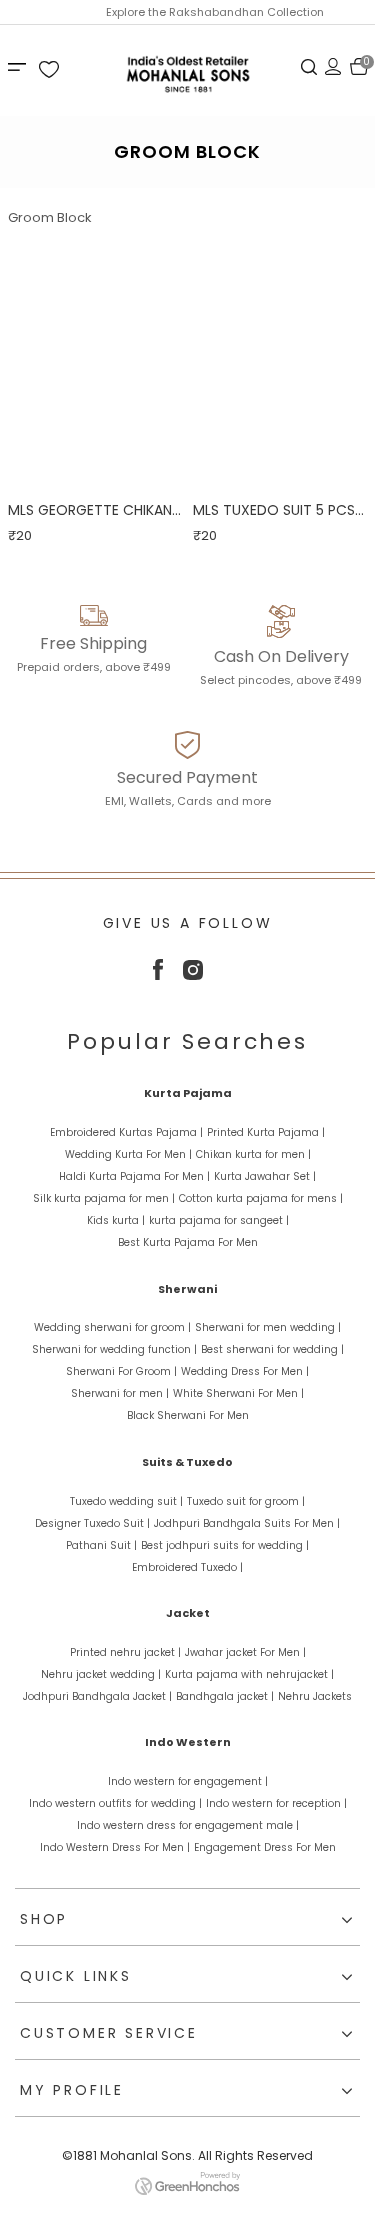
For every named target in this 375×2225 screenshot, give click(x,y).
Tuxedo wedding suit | (126, 1501)
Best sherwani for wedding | (272, 1349)
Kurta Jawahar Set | (265, 1176)
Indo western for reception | (276, 1803)
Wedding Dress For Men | (245, 1371)
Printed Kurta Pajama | (266, 1132)
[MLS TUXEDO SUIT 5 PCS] (280, 358)
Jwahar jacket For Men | (245, 1652)
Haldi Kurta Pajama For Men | (134, 1176)
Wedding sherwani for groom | (112, 1327)
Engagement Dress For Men (265, 1847)
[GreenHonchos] (187, 2190)
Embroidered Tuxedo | (187, 1567)
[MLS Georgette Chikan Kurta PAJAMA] (95, 358)
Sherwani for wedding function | (114, 1349)
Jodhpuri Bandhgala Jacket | (97, 1696)
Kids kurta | (116, 1220)
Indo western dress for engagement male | (188, 1825)
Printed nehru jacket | (125, 1652)
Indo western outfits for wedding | (115, 1803)
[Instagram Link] (193, 975)
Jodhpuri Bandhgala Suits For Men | (247, 1523)
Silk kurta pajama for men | (104, 1198)
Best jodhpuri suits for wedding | (225, 1545)
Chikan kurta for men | (253, 1154)
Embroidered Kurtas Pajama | (126, 1132)
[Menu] (20, 66)
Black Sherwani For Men (188, 1415)
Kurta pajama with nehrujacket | (249, 1674)
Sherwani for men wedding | (268, 1327)
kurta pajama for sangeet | (219, 1220)
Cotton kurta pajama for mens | (261, 1198)
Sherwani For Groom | (121, 1371)
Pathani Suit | (101, 1545)
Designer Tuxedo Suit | (92, 1523)
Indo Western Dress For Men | (115, 1847)
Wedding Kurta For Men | (128, 1154)
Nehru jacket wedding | (101, 1674)
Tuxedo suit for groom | (246, 1501)
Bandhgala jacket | (225, 1696)
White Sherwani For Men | (238, 1393)
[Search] (309, 66)
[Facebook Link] (158, 975)
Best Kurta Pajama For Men (188, 1242)
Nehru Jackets (315, 1696)
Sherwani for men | (120, 1393)
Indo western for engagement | (188, 1781)
